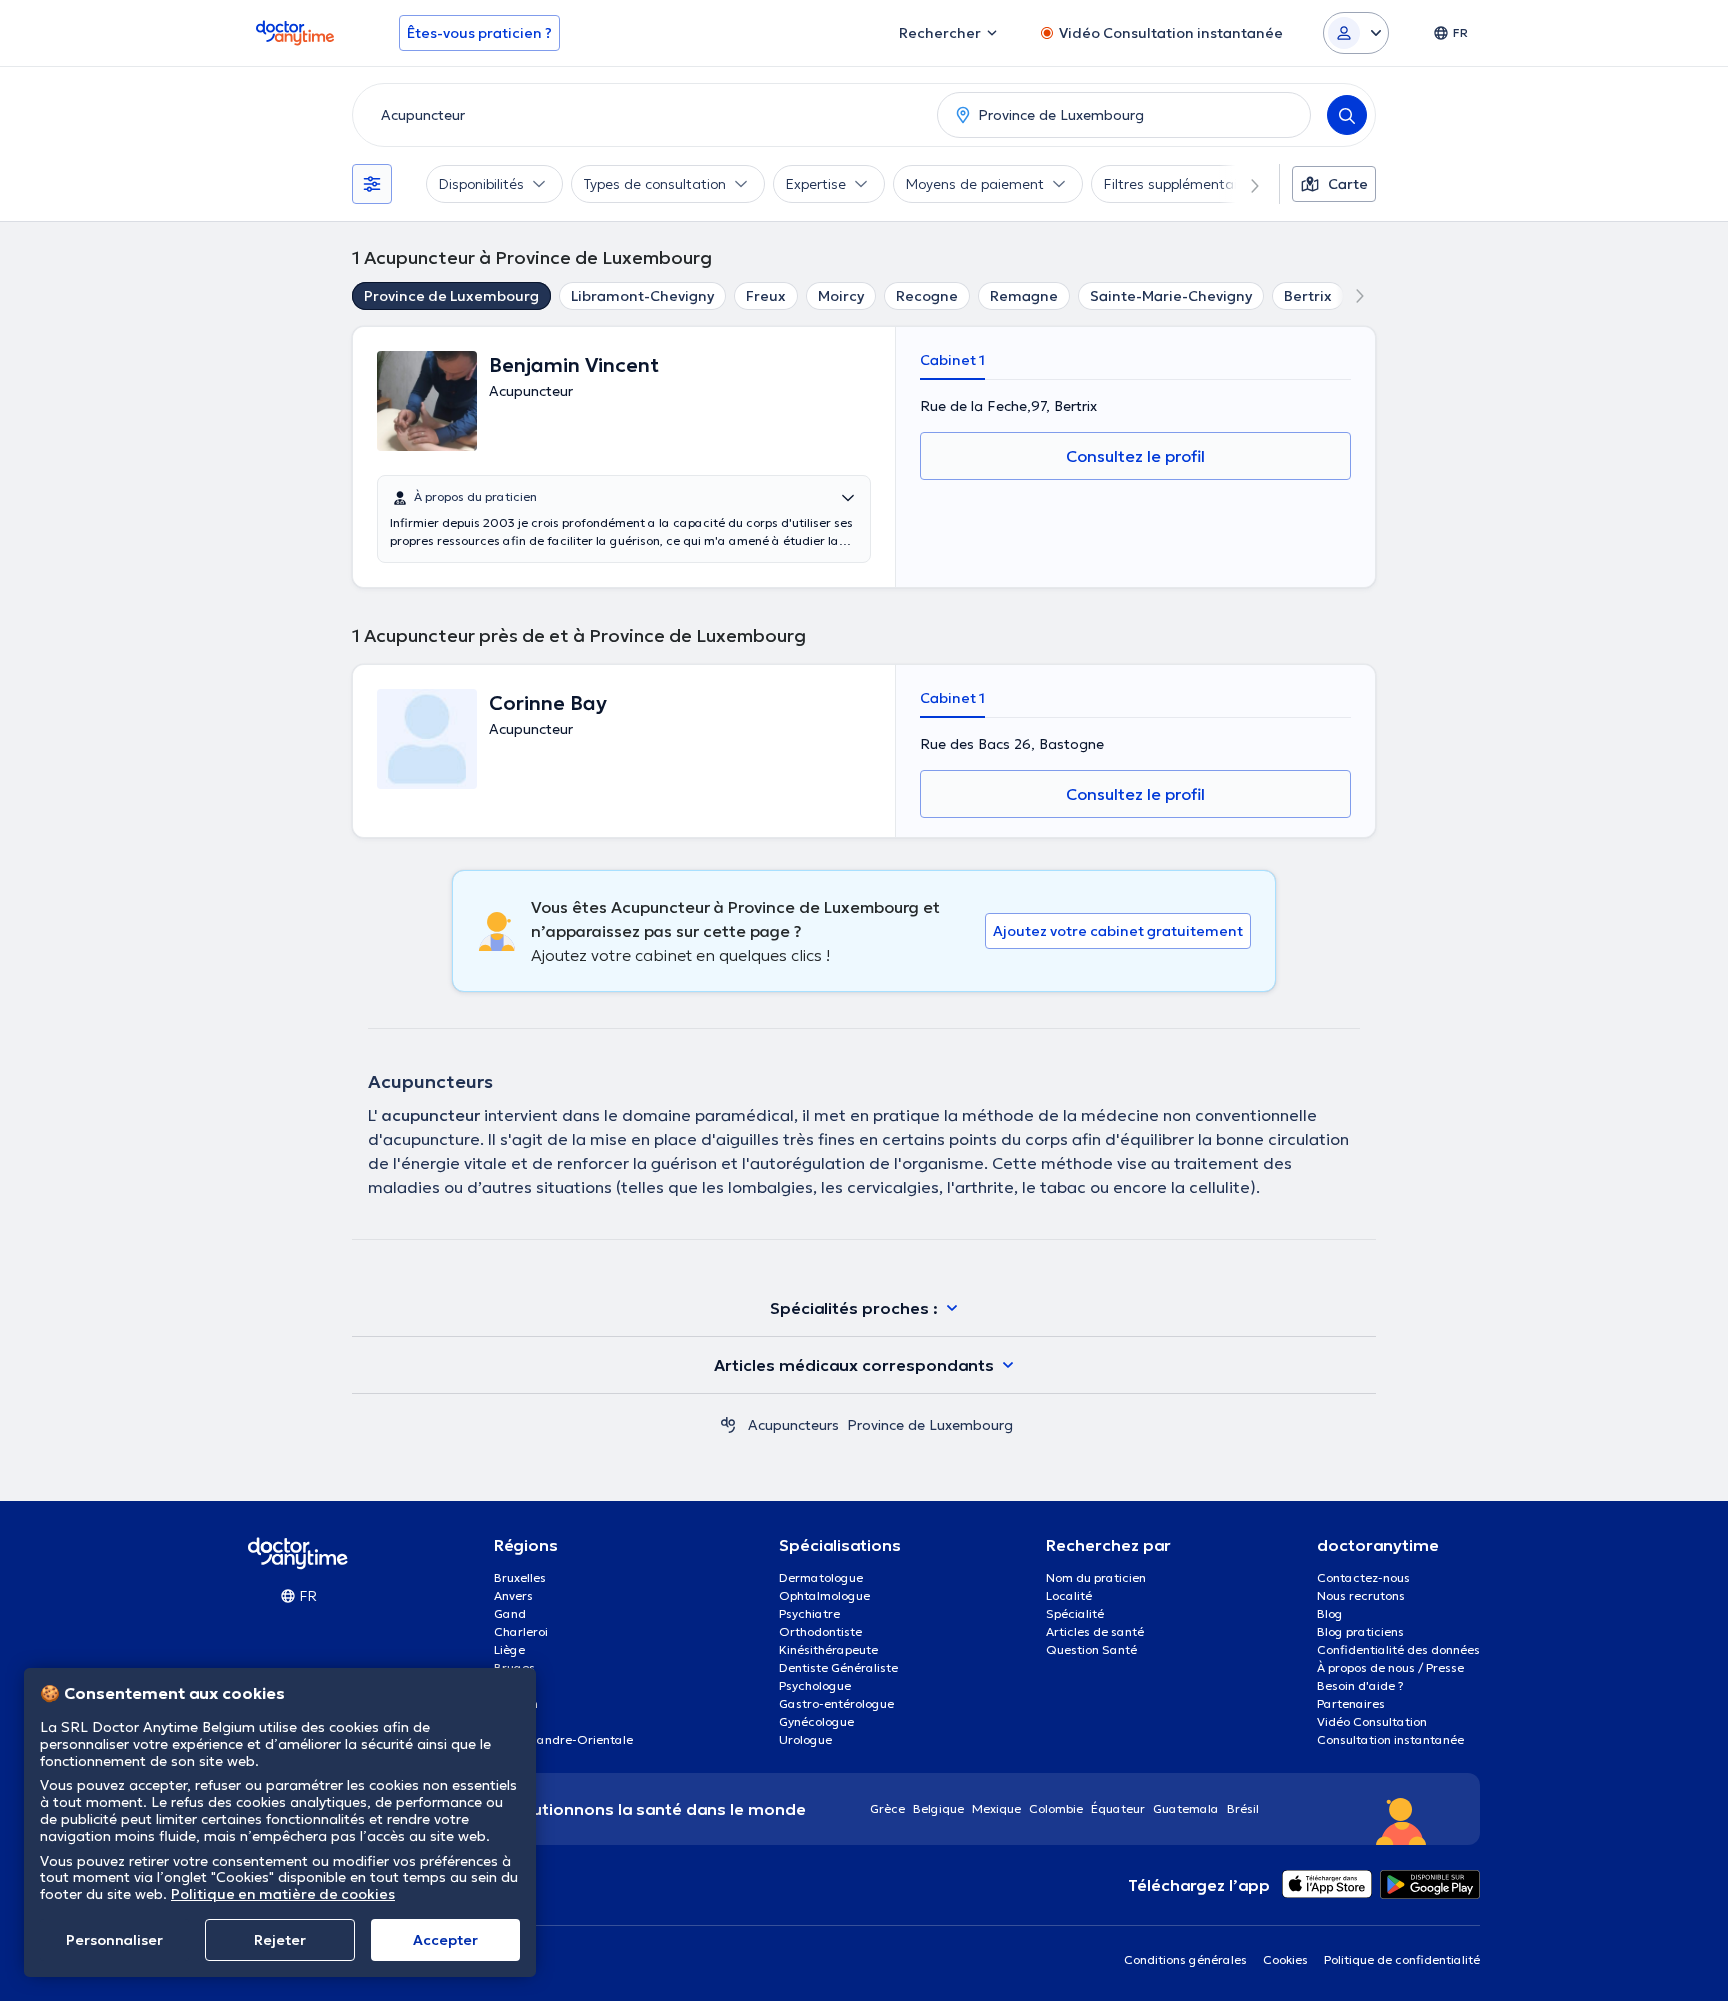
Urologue (805, 1739)
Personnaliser (114, 1940)
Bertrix (1308, 296)
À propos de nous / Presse (1390, 1667)
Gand (510, 1613)
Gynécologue (816, 1721)
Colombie (1056, 1808)
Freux (766, 296)
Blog (1330, 1613)
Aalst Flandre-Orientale (563, 1739)
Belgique (938, 1808)
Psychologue (815, 1685)
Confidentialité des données (1398, 1649)
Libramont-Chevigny (642, 296)
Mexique (996, 1808)
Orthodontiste (820, 1631)
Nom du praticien (1096, 1577)
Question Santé (1091, 1649)
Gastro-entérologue (836, 1703)
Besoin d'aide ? (1360, 1685)
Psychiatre (809, 1613)
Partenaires (1351, 1703)
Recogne (927, 296)
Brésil (1243, 1808)
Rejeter (280, 1940)
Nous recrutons (1361, 1595)
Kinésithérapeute (828, 1649)
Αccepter (445, 1940)
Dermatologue (821, 1577)
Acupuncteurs (793, 1425)
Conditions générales (1185, 1959)
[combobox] (641, 115)
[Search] (1347, 115)
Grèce (887, 1808)
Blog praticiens (1360, 1631)
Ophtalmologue (824, 1595)
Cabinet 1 (952, 360)
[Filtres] (372, 184)
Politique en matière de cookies (283, 1894)
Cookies (1285, 1959)
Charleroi (521, 1631)
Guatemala (1186, 1808)
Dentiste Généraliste (838, 1667)
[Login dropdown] (1356, 33)
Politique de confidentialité (1402, 1959)
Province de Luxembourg (451, 296)
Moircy (841, 296)
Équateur (1118, 1808)
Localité (1069, 1595)
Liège (509, 1649)
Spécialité (1075, 1613)
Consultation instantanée (1390, 1739)
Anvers (513, 1595)
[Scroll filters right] (1243, 184)
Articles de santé (1095, 1631)
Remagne (1024, 296)
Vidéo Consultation (1372, 1721)
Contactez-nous (1363, 1577)
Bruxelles (520, 1577)
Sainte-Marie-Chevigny (1171, 296)
